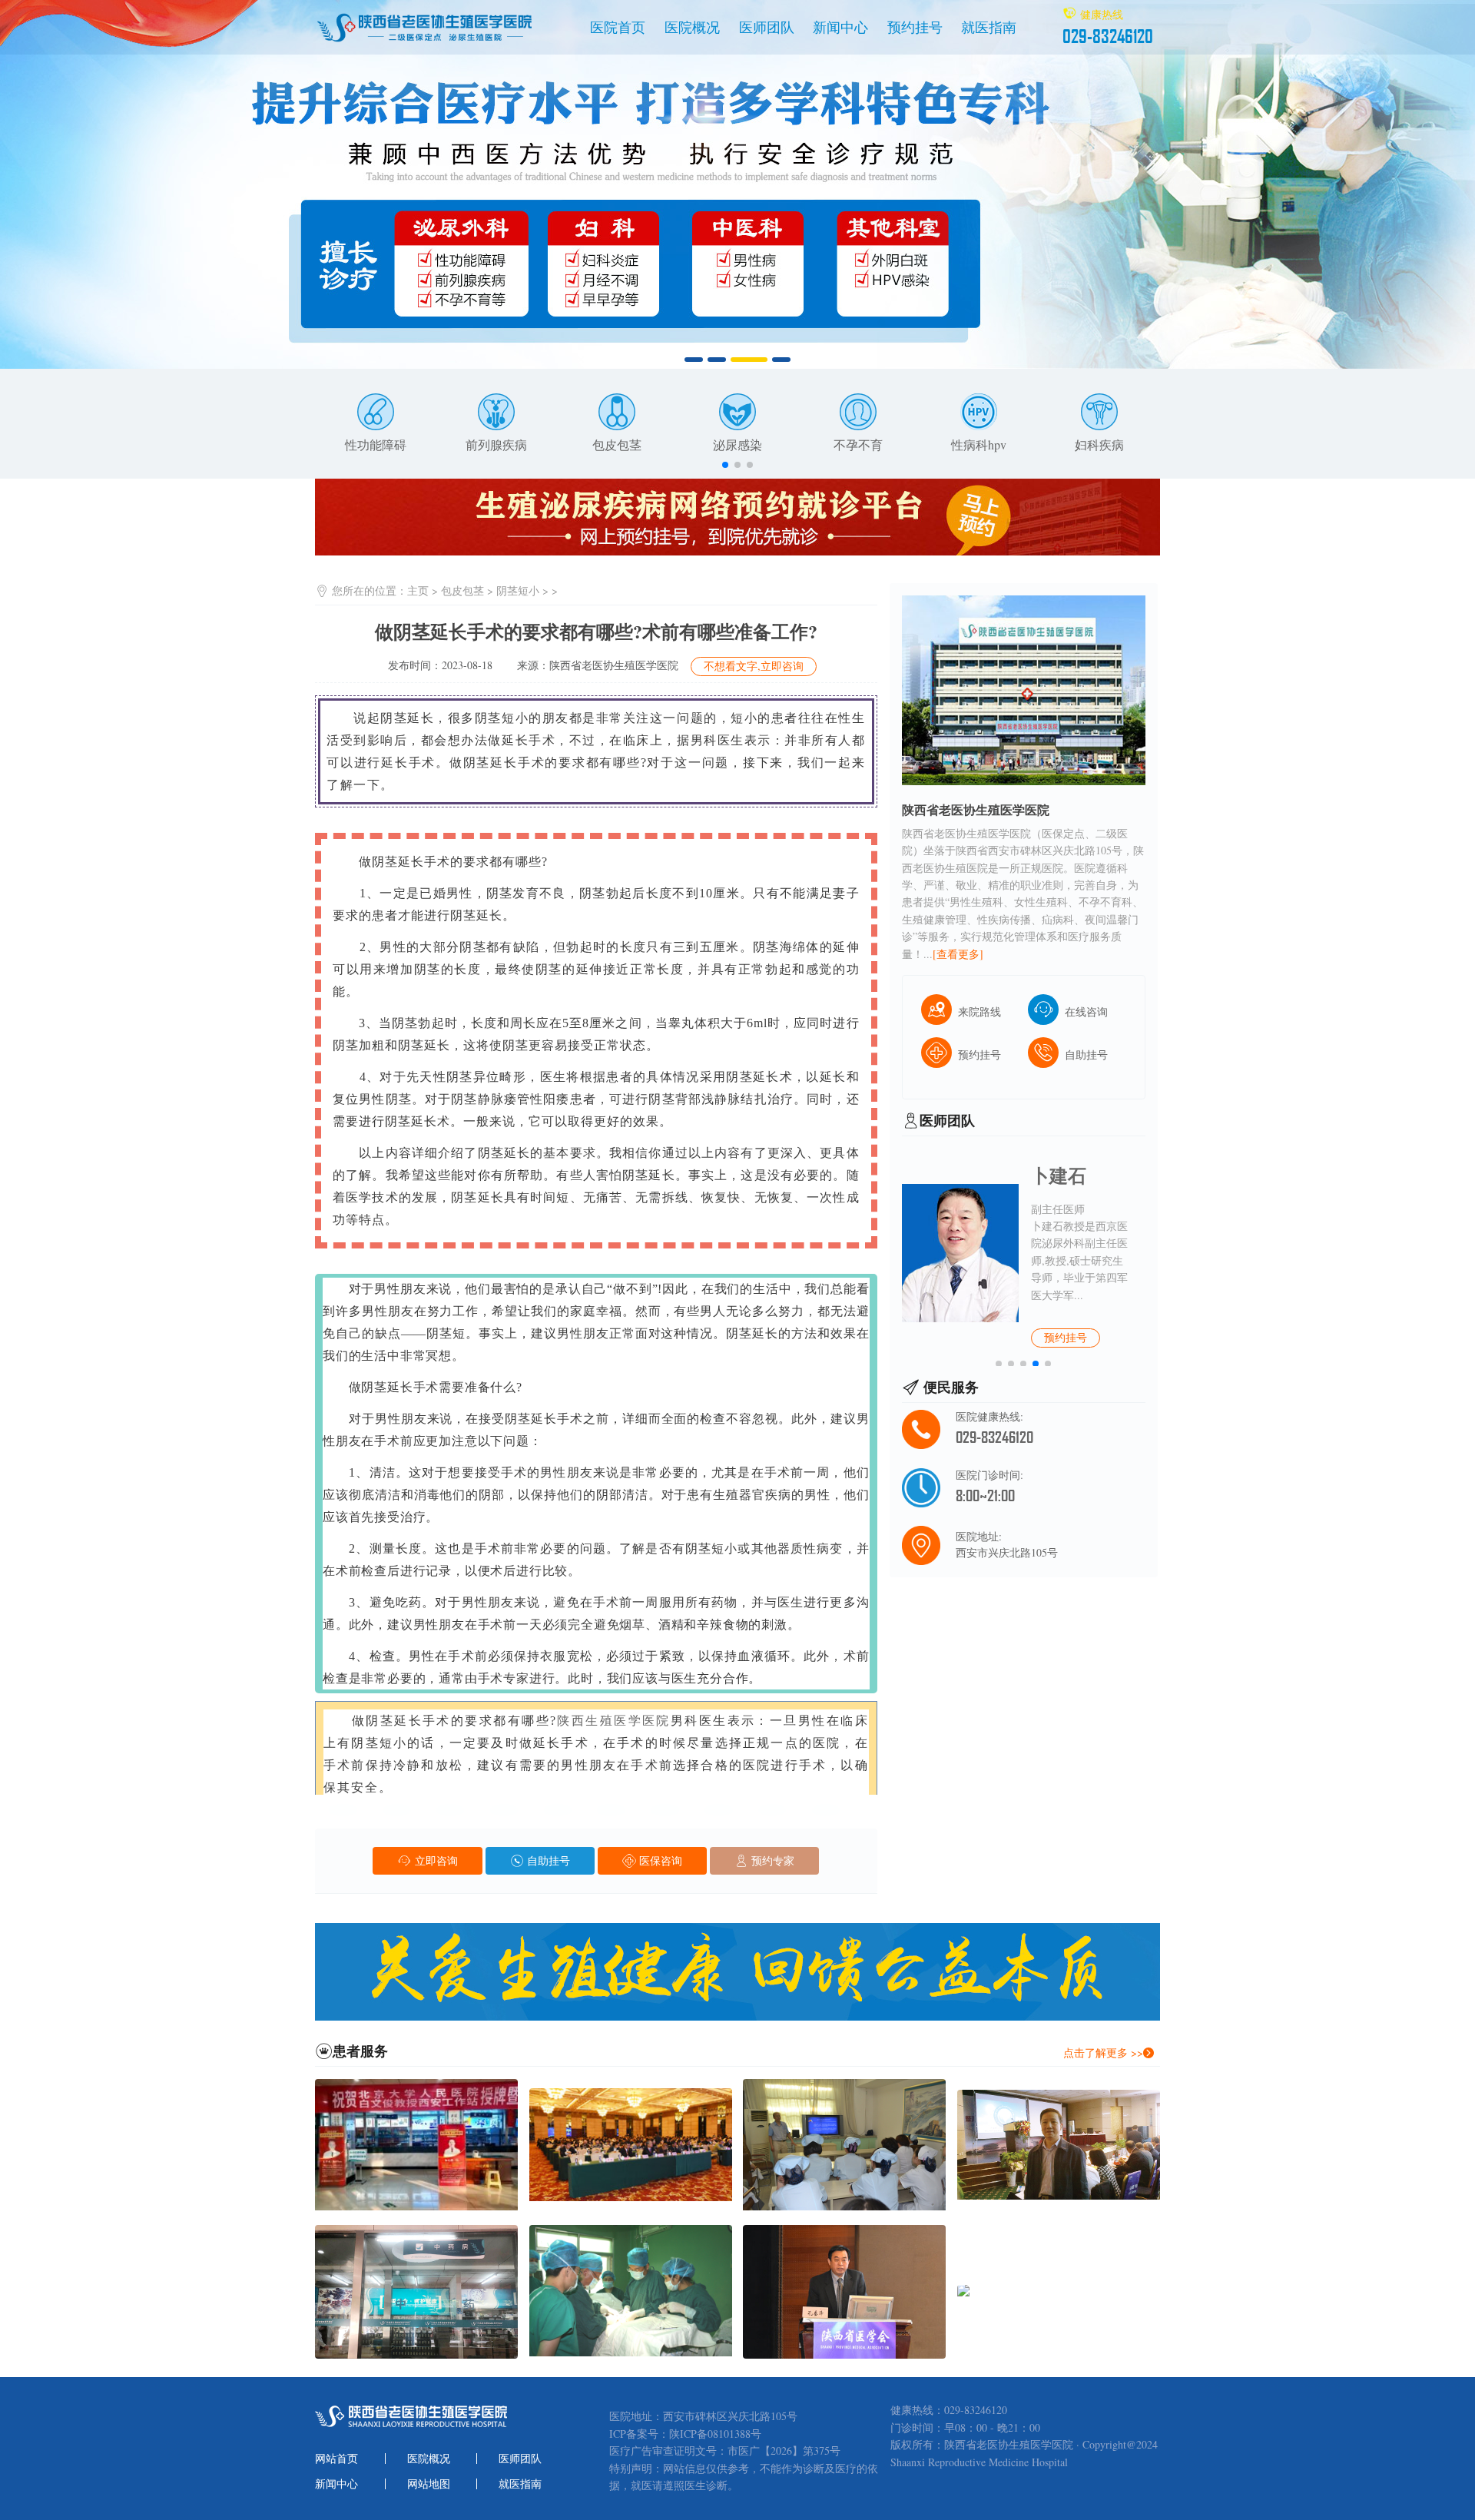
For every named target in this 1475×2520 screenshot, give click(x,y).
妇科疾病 (1099, 444)
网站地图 (429, 2484)
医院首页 (618, 27)
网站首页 (336, 2459)
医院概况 (692, 27)
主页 (418, 590)
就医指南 (989, 27)
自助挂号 (547, 1860)
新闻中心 (840, 27)
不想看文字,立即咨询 (754, 666)
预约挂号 (915, 27)
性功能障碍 (376, 444)
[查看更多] (958, 954)
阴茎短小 (518, 590)
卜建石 (1059, 1175)
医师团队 (767, 27)
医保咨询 (659, 1860)
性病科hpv (979, 444)
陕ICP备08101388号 (715, 2434)
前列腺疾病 (496, 444)
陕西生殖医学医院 (614, 1721)
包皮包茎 (617, 444)
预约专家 (771, 1860)
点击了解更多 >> (1103, 2052)
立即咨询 (434, 1860)
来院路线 (979, 1011)
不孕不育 (858, 444)
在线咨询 (1086, 1011)
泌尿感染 (737, 444)
